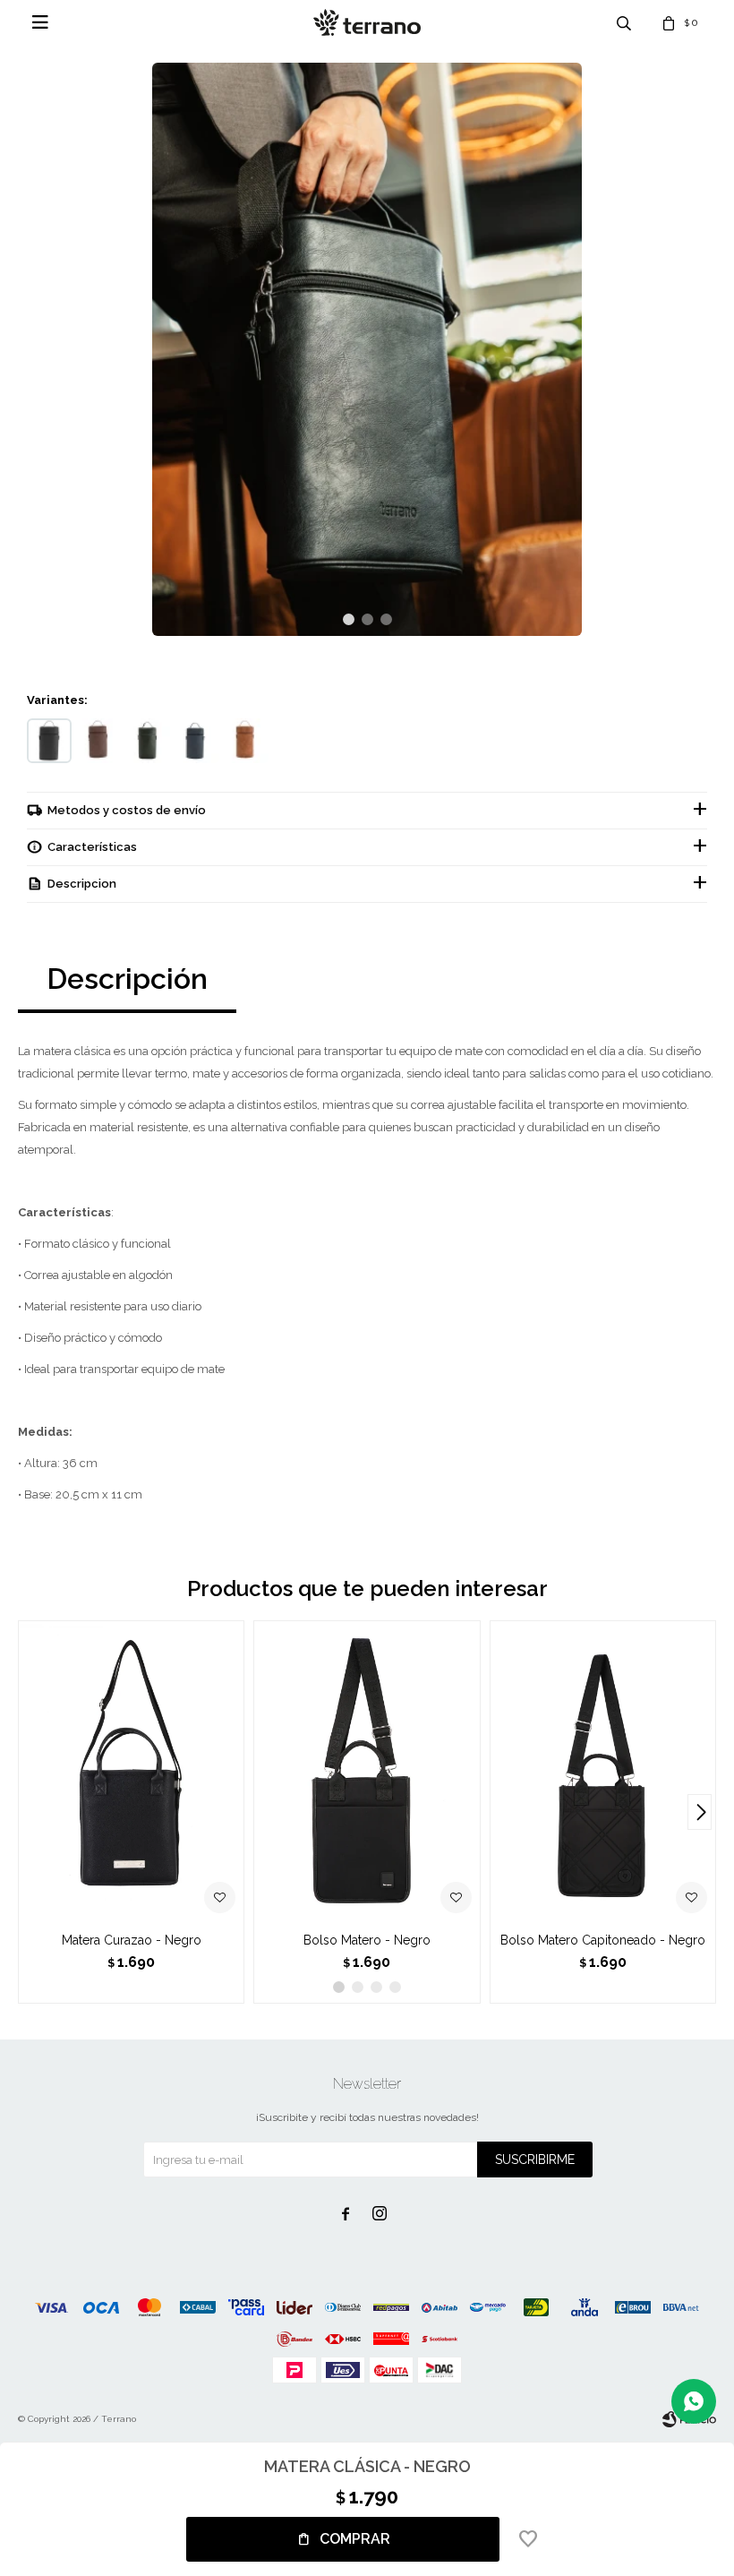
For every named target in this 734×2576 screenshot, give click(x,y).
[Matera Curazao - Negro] (131, 1772)
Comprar (355, 2539)
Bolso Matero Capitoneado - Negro (603, 1940)
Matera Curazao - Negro (132, 1940)
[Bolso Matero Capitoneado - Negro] (603, 1772)
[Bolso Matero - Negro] (367, 1772)
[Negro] (49, 741)
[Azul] (197, 741)
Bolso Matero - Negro (367, 1940)
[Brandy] (246, 741)
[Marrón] (98, 741)
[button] (349, 619)
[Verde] (148, 741)
